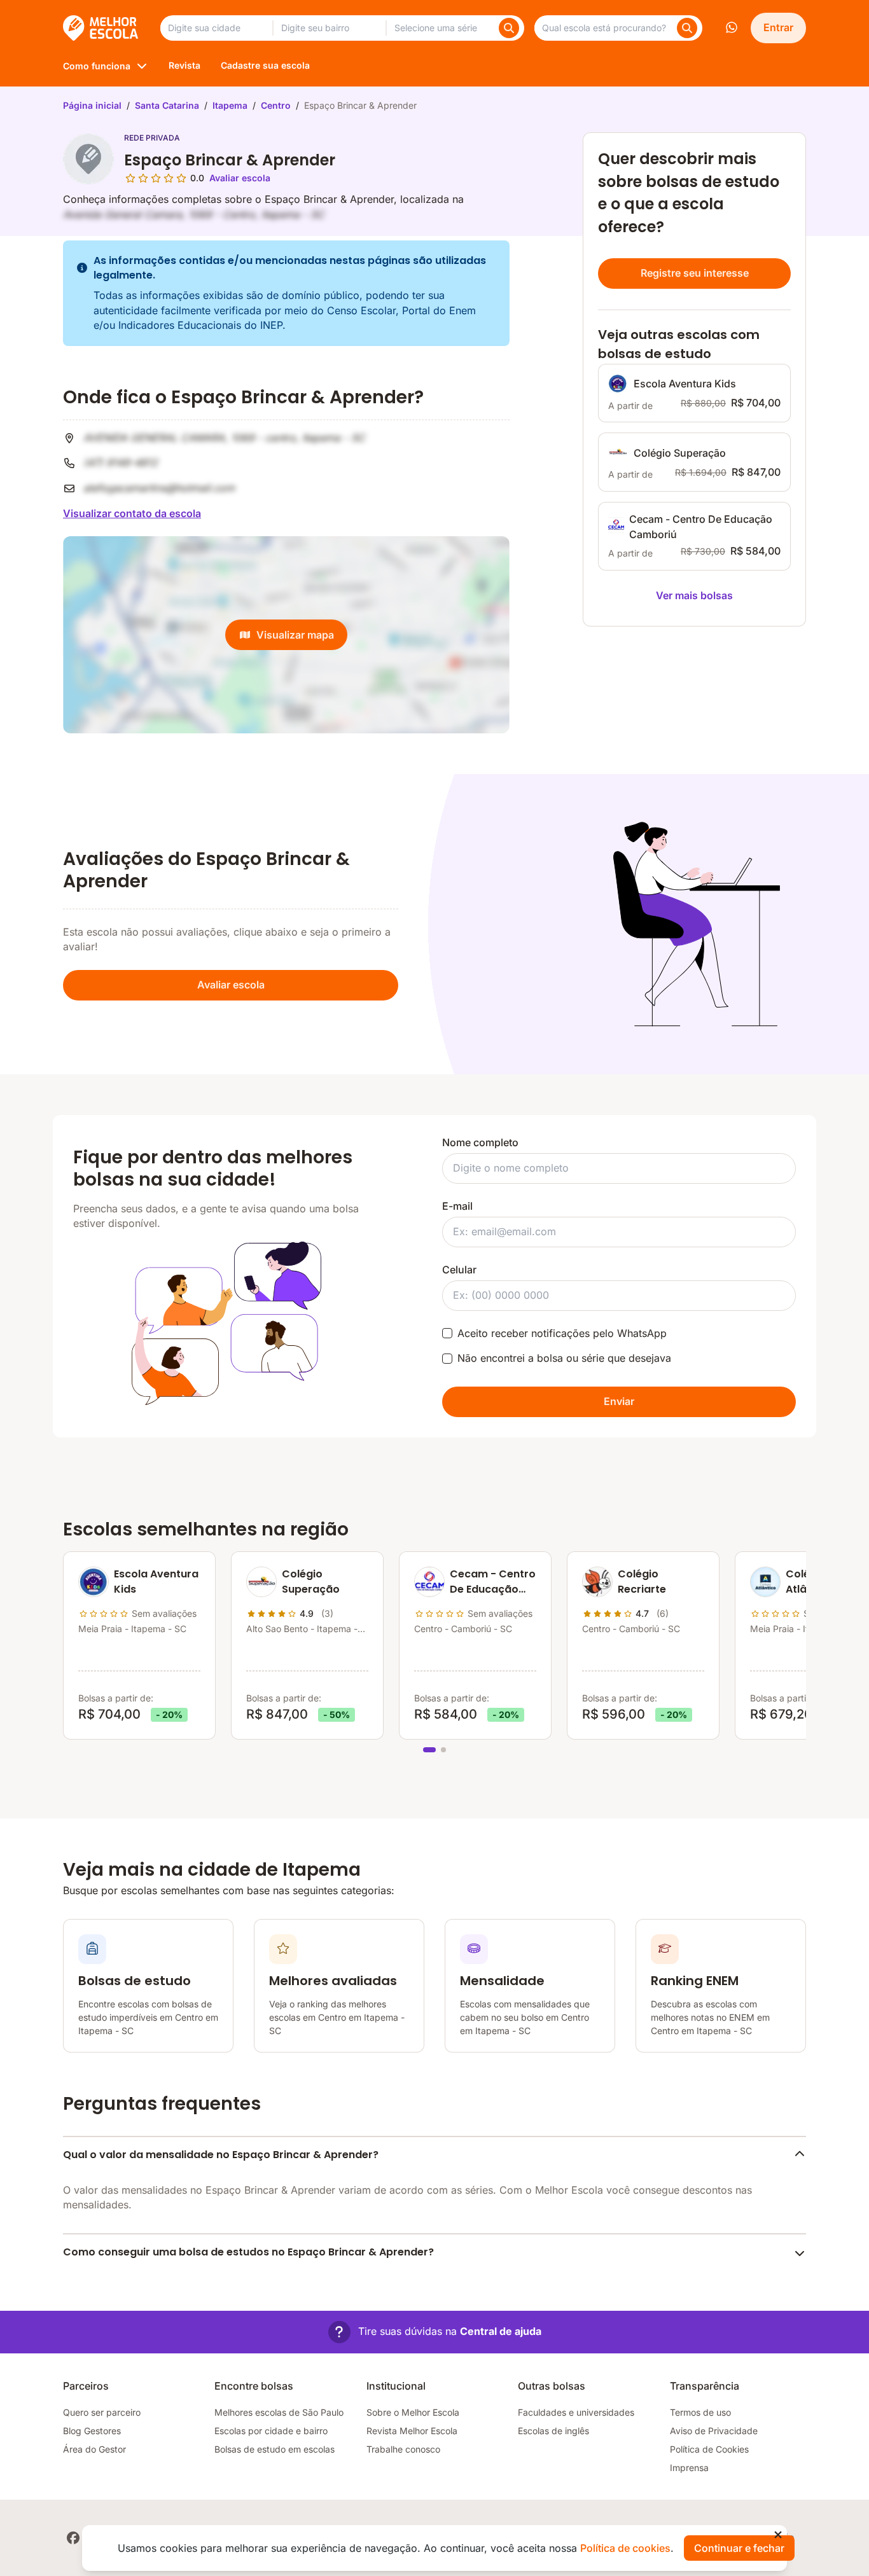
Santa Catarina (167, 105)
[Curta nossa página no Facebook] (73, 2538)
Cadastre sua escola (265, 65)
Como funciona (97, 66)
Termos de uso (700, 2412)
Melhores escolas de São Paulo (279, 2412)
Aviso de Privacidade (714, 2431)
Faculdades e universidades (576, 2412)
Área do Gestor (94, 2449)
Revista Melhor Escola (412, 2431)
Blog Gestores (92, 2431)
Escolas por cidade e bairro (271, 2431)
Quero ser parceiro (102, 2412)
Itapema (230, 105)
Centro (276, 105)
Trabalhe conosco (403, 2449)
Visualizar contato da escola (132, 513)
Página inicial (92, 105)
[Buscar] (509, 28)
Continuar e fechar (739, 2548)
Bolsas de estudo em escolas (275, 2449)
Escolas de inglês (553, 2431)
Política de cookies (625, 2548)
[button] (435, 2332)
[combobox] (216, 28)
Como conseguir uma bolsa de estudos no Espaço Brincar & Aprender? (248, 2252)
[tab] (429, 1750)
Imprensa (689, 2468)
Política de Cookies (709, 2449)
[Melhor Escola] (101, 28)
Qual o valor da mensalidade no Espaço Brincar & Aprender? (221, 2155)
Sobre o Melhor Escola (413, 2412)
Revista (184, 65)
